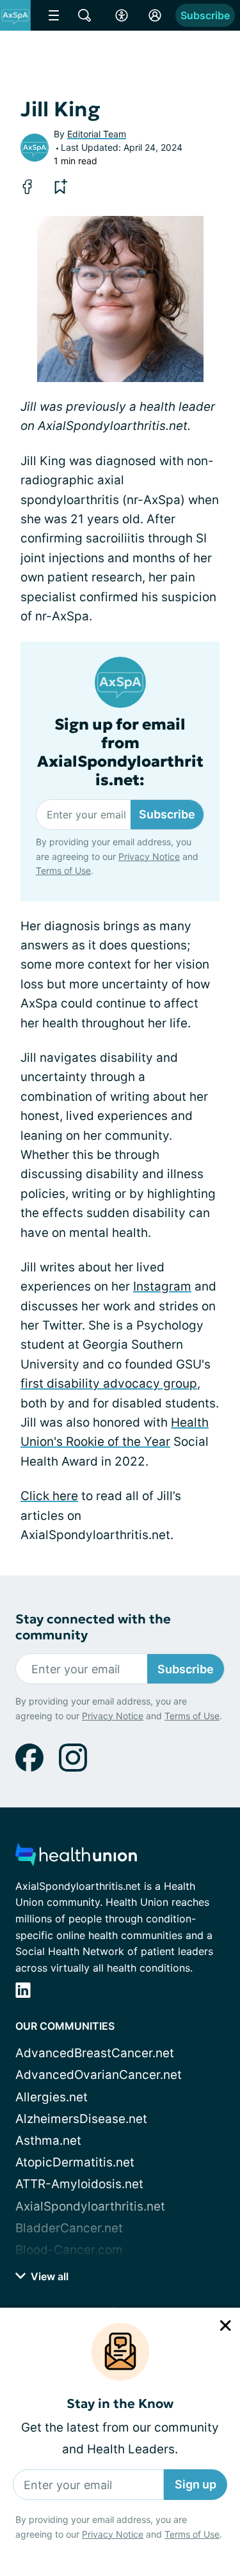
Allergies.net (52, 2097)
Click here (49, 1496)
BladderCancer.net (69, 2228)
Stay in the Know (120, 2404)
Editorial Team (97, 134)
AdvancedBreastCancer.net (95, 2053)
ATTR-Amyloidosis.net (79, 2184)
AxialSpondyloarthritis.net (90, 2206)
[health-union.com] (76, 1858)
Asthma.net (48, 2141)
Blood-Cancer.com (69, 2250)
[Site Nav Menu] (54, 15)
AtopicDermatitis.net (75, 2162)
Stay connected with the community (93, 1627)
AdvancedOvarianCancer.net (99, 2075)
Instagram (162, 1286)
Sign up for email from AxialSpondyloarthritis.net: (120, 752)
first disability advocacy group (109, 1384)
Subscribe (205, 15)
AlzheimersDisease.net (81, 2119)
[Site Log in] (155, 15)
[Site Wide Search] (84, 15)
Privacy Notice (113, 2534)
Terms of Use (192, 2534)
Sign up (196, 2484)
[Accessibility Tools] (122, 15)
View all (48, 2276)
